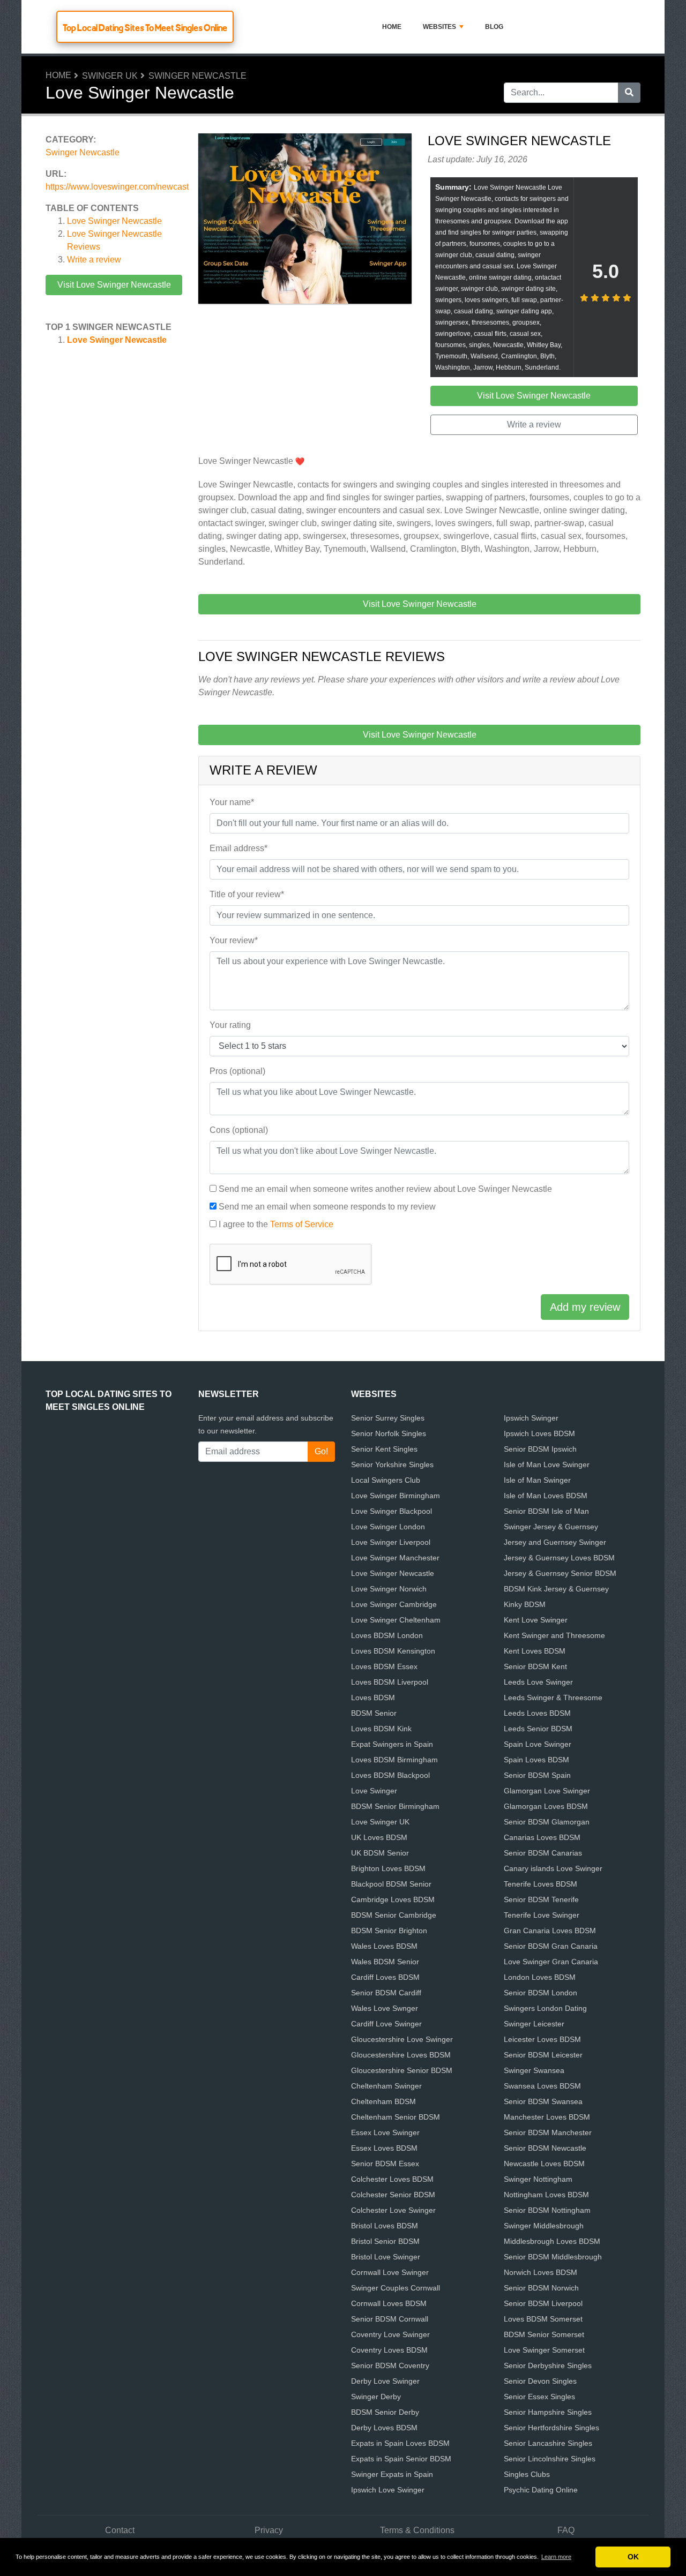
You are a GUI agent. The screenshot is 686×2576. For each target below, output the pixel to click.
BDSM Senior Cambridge (394, 1915)
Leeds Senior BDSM (538, 1729)
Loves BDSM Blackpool (390, 1775)
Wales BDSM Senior (385, 1962)
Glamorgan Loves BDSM (546, 1806)
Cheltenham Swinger (386, 2086)
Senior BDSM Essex (385, 2164)
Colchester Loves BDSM (392, 2179)
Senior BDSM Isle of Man (546, 1511)
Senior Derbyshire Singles (548, 2365)
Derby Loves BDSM (384, 2428)
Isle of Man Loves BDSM (546, 1496)
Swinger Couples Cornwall (396, 2288)
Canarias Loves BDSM (542, 1837)
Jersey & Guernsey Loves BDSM (559, 1558)
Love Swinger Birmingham (396, 1496)
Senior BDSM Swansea (543, 2101)
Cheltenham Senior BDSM (396, 2117)
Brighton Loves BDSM (388, 1868)
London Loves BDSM (540, 1977)
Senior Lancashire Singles (548, 2443)
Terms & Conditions (417, 2530)
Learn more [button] (556, 2557)
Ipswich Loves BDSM (539, 1433)
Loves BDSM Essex (384, 1666)
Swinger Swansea (534, 2070)
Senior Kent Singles (384, 1449)
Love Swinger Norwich (389, 1589)
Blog (494, 27)
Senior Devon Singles (540, 2381)
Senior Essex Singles (539, 2397)
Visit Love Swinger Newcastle (114, 285)
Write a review (94, 260)
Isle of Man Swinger (537, 1480)
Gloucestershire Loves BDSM (401, 2055)
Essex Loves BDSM (384, 2148)
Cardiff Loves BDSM (385, 1977)
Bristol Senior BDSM (385, 2241)
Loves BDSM (373, 1698)
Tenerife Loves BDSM (540, 1884)
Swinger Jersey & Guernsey (551, 1527)
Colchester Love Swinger (393, 2210)
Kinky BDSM (525, 1604)
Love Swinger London (388, 1527)
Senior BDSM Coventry (390, 2365)
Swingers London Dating (545, 2008)
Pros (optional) (237, 1071)
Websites (439, 27)
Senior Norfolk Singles (389, 1433)
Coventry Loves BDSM (389, 2350)
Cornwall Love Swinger (390, 2272)
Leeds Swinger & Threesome (553, 1698)
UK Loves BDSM (379, 1837)
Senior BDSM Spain (537, 1775)
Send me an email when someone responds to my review (327, 1207)
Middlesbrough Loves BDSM (552, 2241)
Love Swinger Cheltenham (396, 1620)
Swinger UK (110, 76)
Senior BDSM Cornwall (390, 2319)
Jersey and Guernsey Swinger (555, 1542)
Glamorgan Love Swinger (547, 1791)
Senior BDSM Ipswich (540, 1449)
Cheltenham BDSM (383, 2101)
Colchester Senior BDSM (393, 2195)
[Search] (629, 93)
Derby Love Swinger (385, 2381)
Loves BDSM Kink (381, 1729)
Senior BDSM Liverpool (543, 2303)
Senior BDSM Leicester (543, 2055)
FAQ (566, 2530)
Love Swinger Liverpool (391, 1542)
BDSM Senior (374, 1713)
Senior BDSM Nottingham (547, 2210)
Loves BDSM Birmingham (394, 1760)
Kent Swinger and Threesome (554, 1635)
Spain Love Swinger (538, 1744)
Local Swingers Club (386, 1480)
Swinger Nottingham (538, 2179)
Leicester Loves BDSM (542, 2039)
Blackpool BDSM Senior (391, 1884)
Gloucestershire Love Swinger (402, 2039)
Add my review (585, 1307)
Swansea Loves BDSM (542, 2086)
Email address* (238, 848)
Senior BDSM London (540, 1993)
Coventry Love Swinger (390, 2334)
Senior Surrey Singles (388, 1418)
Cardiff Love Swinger (386, 2024)
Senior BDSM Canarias (543, 1853)
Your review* (234, 940)
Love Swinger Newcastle (114, 221)
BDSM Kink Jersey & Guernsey (556, 1589)
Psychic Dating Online (541, 2490)
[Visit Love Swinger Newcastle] (305, 220)
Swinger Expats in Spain (392, 2474)
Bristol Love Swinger (386, 2257)
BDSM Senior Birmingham (395, 1806)
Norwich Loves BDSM (540, 2272)
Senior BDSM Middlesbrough (553, 2257)
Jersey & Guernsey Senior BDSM (560, 1573)
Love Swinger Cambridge (394, 1604)
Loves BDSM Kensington (393, 1651)
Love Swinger (374, 1791)
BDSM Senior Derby (385, 2412)
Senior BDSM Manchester (548, 2132)
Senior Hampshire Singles (548, 2412)
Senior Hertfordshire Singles (551, 2428)
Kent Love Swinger (536, 1620)
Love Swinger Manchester (395, 1558)
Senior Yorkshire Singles (392, 1465)
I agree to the (276, 1224)
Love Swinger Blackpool (392, 1511)
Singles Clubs (527, 2474)
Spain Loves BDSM (536, 1760)
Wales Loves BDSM (384, 1946)
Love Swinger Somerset (544, 2350)
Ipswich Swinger (531, 1418)
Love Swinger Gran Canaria (551, 1962)
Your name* (232, 802)
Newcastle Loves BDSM (544, 2164)
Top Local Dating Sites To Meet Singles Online (145, 28)
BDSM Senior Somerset (544, 2334)
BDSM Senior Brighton (389, 1931)
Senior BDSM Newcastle (545, 2148)
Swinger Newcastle (197, 76)
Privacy (269, 2530)
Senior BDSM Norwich (541, 2288)
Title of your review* (247, 894)
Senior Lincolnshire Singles (550, 2459)
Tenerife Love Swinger (542, 1915)
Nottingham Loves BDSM (546, 2195)
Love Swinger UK (380, 1822)
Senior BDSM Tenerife (541, 1899)
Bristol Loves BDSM (385, 2226)
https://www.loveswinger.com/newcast (117, 187)
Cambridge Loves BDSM (393, 1899)
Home (392, 27)
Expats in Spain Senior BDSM (401, 2459)
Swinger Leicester (534, 2024)
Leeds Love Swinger (538, 1682)
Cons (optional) (239, 1130)
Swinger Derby (376, 2397)
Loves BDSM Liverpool (390, 1682)
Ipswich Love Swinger (388, 2490)
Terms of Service (302, 1224)
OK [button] (633, 2557)
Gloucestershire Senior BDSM (402, 2070)
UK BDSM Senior (380, 1853)
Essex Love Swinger (385, 2132)
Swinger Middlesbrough (544, 2226)
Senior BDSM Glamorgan (547, 1822)
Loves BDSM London (387, 1635)
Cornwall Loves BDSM (389, 2303)
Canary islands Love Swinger (553, 1868)
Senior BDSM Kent (535, 1666)
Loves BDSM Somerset (543, 2319)
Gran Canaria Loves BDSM (550, 1931)
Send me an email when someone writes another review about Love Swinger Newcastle (385, 1189)
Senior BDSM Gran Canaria (551, 1946)
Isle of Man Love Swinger (547, 1465)
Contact (120, 2530)
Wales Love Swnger (385, 2008)
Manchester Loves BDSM (547, 2117)
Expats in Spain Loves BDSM (400, 2443)
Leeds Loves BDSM (537, 1713)
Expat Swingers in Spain (392, 1744)
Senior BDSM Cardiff (386, 1993)
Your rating (230, 1025)
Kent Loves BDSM (535, 1651)
